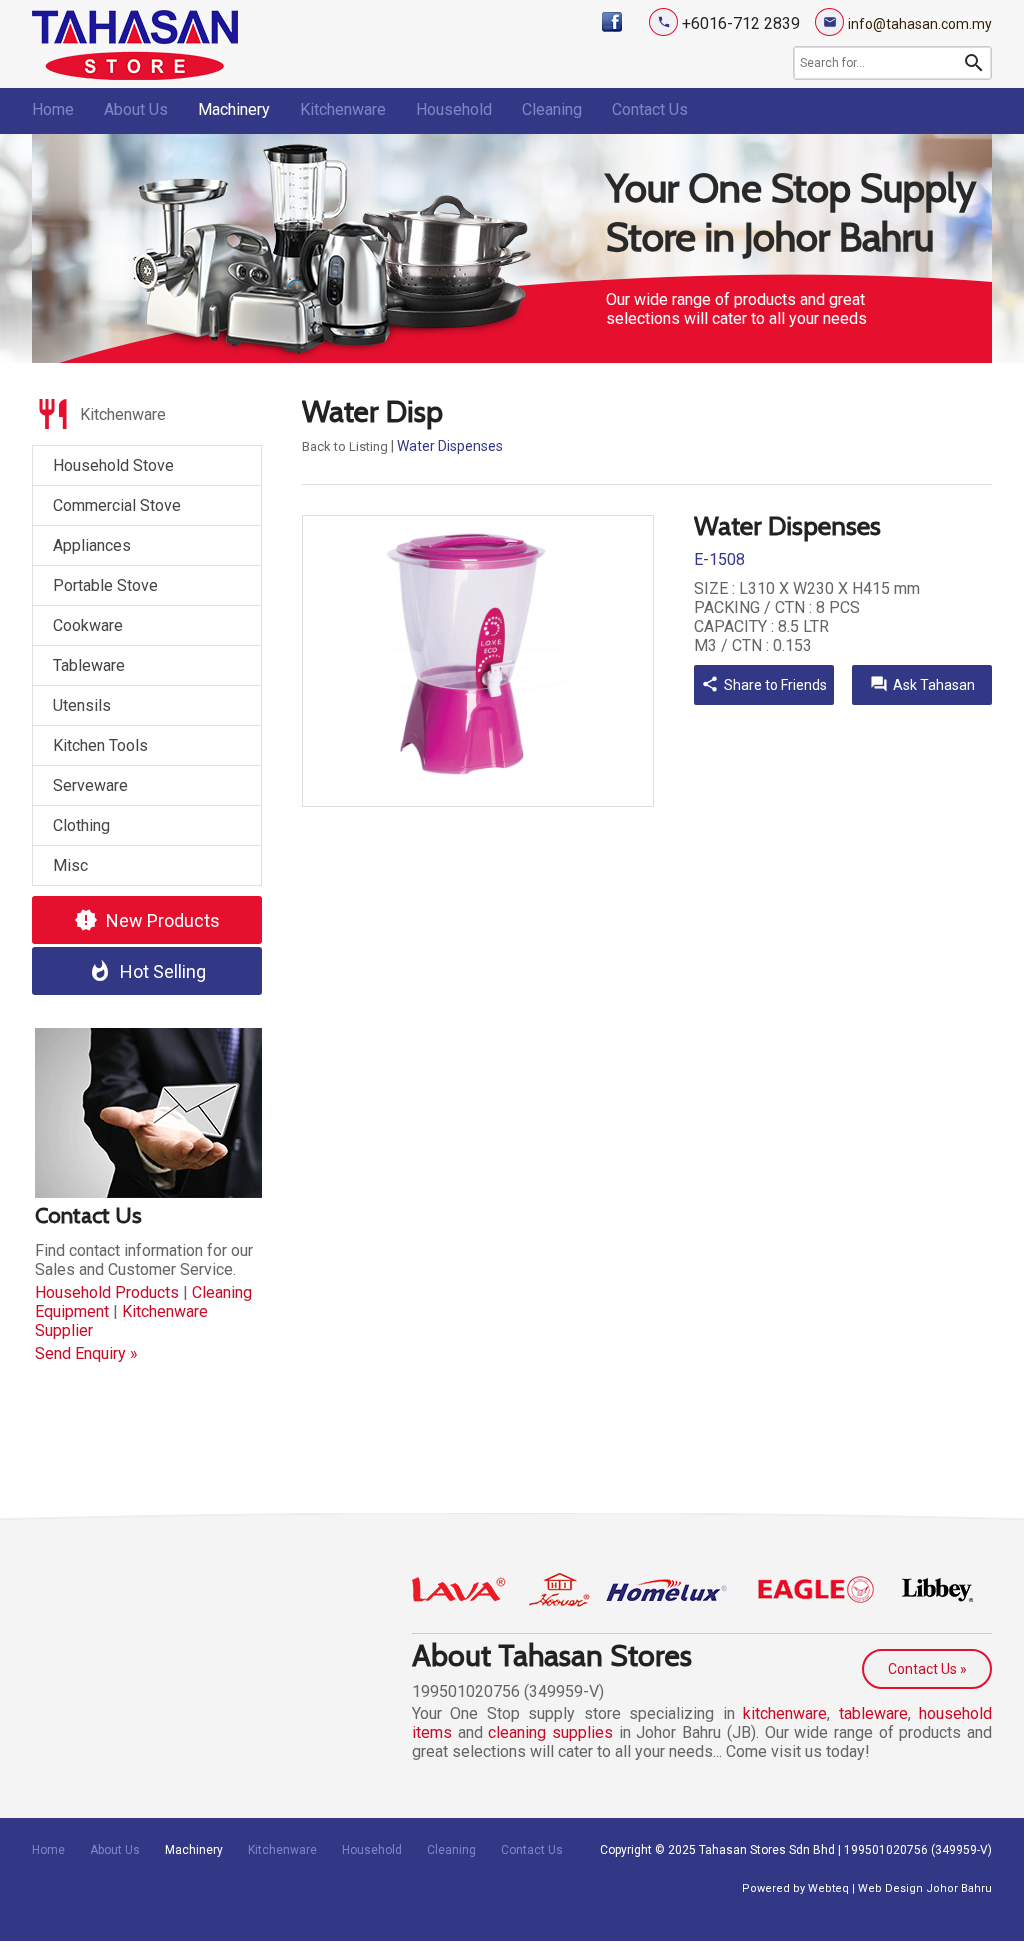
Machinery (234, 109)
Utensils (82, 705)
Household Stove (113, 465)
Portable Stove (105, 585)
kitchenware (785, 1713)
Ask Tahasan (922, 684)
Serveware (90, 785)
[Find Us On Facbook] (612, 22)
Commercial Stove (117, 505)
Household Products (107, 1292)
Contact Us (650, 109)
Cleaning (552, 109)
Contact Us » (927, 1669)
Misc (70, 865)
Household (454, 109)
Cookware (88, 625)
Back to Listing (345, 446)
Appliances (92, 545)
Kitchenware (343, 109)
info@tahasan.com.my (920, 24)
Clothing (81, 825)
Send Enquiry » (86, 1353)
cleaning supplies (550, 1732)
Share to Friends (764, 684)
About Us (136, 109)
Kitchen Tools (100, 745)
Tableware (89, 665)
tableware (873, 1713)
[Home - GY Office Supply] (135, 74)
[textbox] (878, 63)
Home (53, 109)
